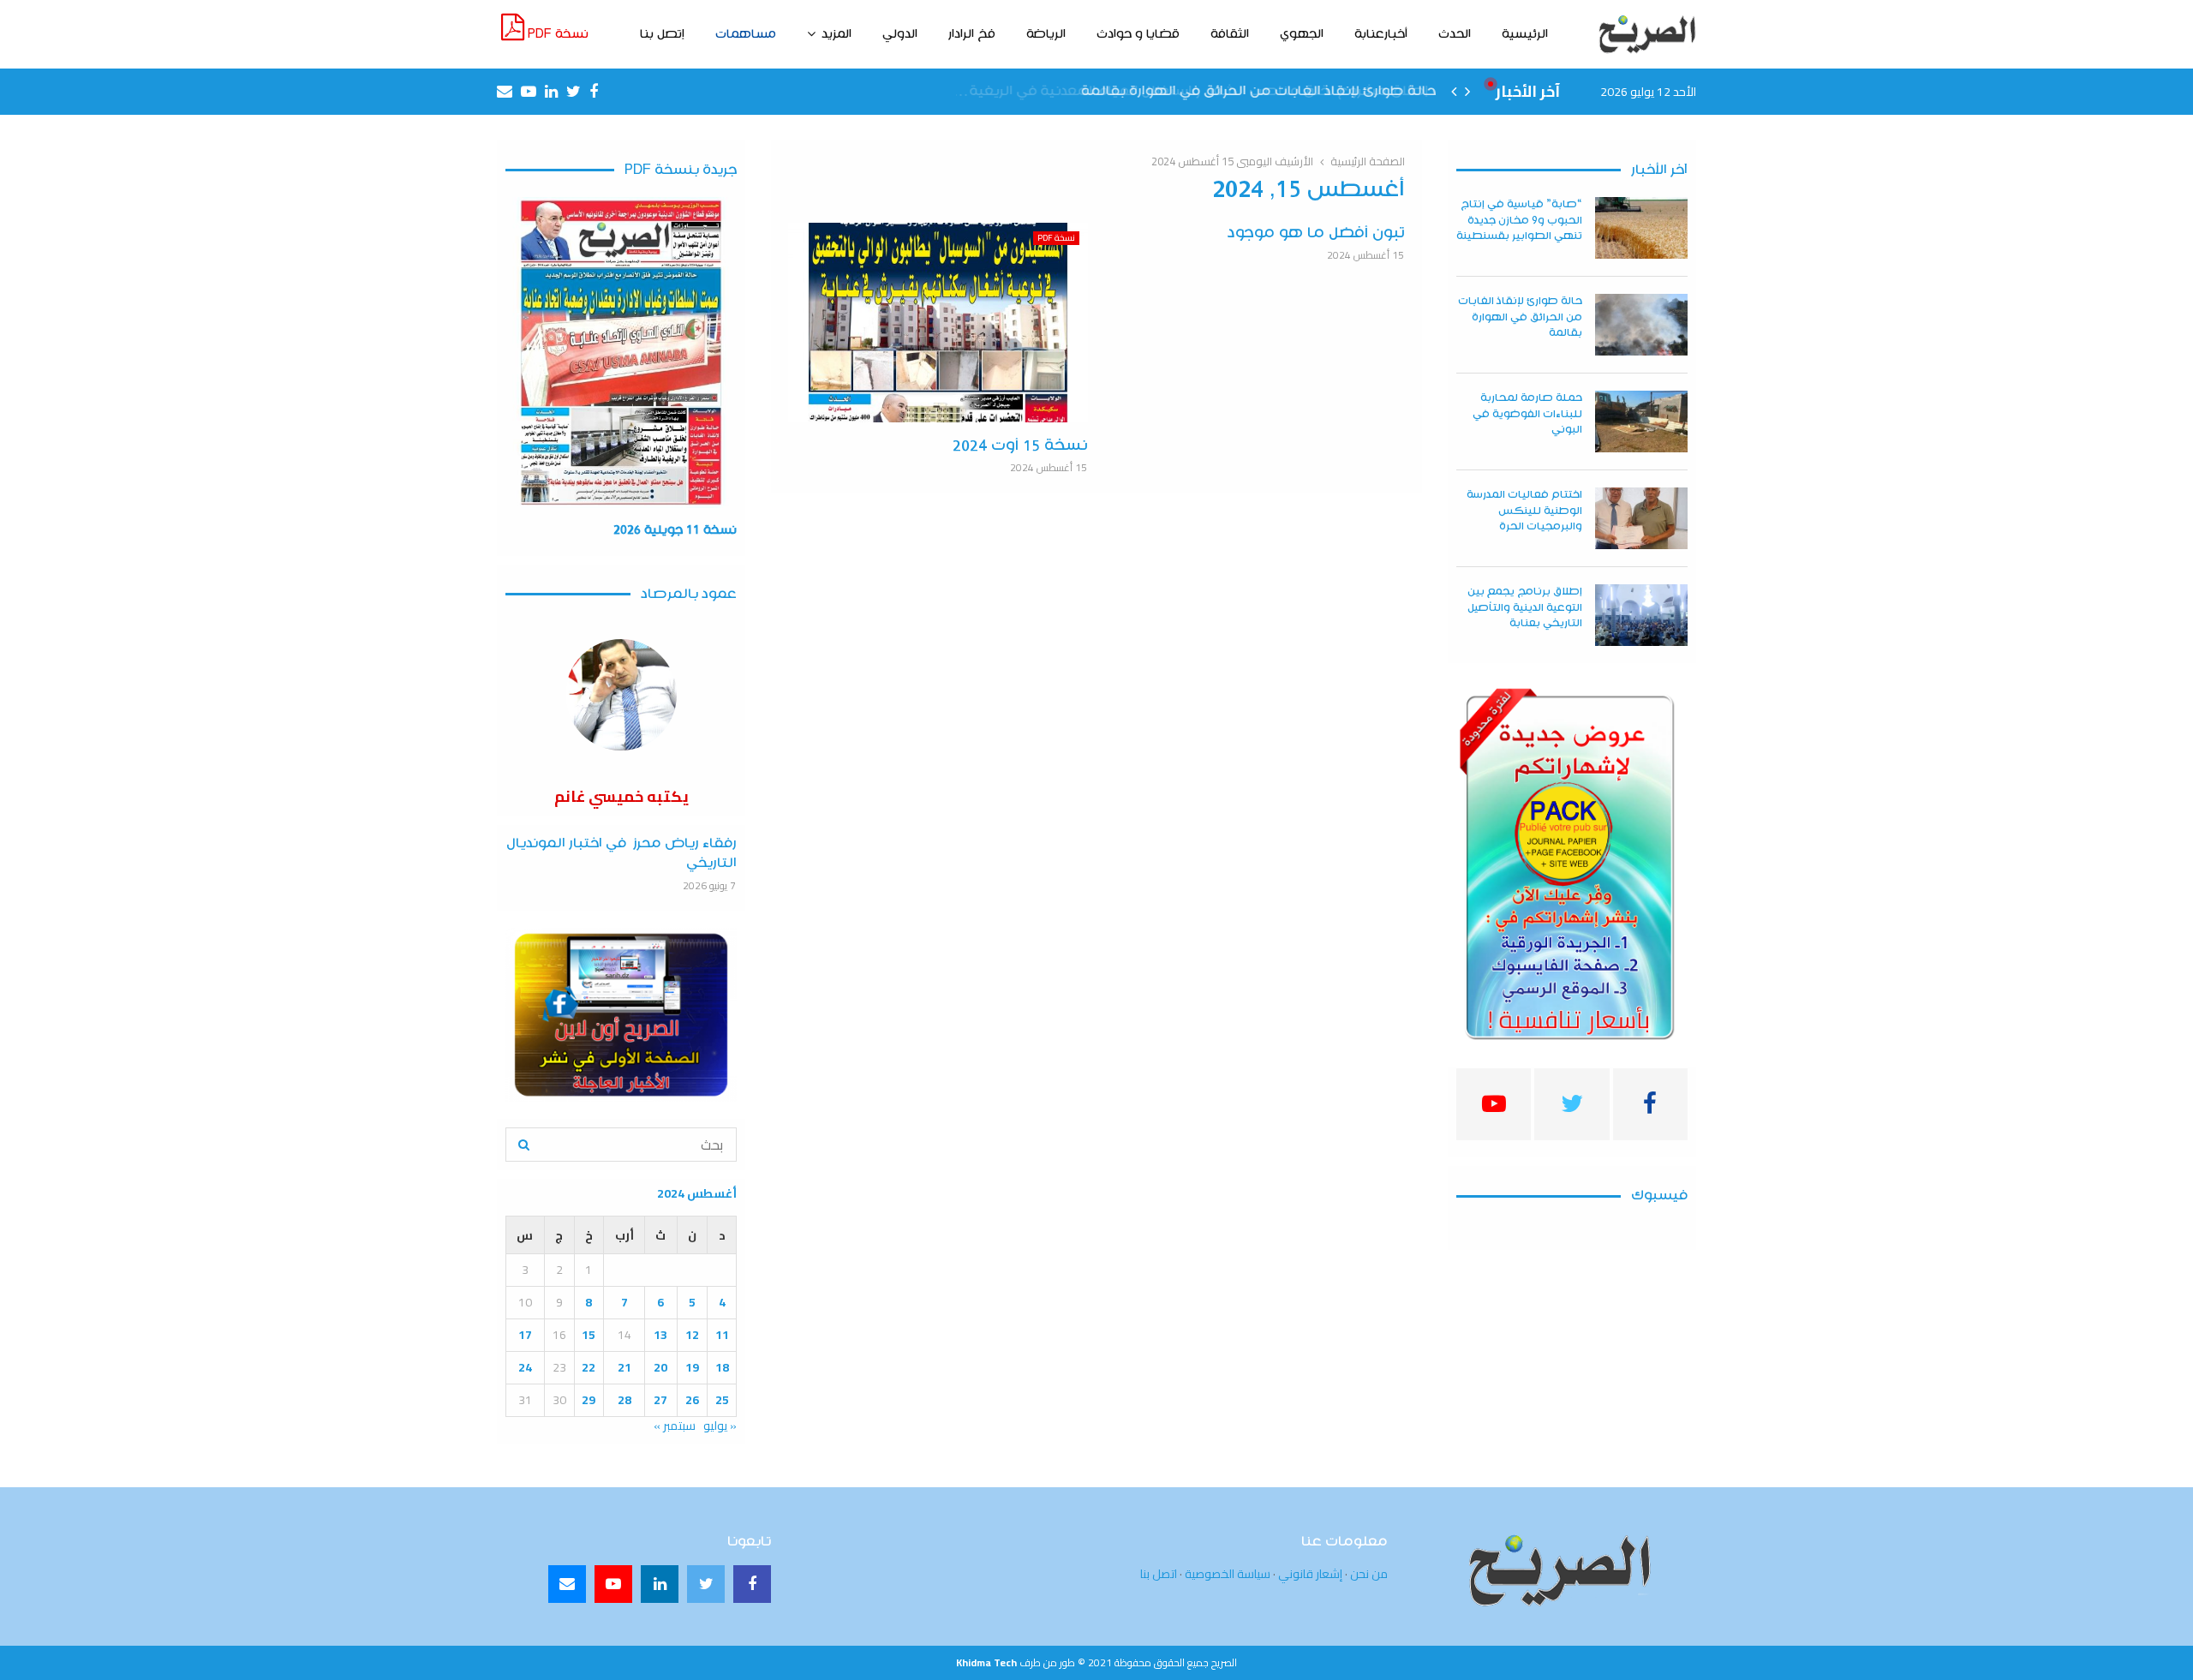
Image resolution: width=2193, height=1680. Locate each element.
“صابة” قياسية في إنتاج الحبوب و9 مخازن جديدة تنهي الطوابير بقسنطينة (1519, 220)
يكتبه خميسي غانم (621, 796)
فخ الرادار (972, 34)
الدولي (900, 34)
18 (722, 1367)
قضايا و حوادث (1138, 34)
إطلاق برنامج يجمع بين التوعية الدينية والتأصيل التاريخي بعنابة (1525, 607)
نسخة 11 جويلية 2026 (675, 530)
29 (589, 1400)
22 (589, 1367)
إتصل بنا (662, 34)
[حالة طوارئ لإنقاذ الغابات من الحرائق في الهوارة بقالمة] (1641, 325)
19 (692, 1367)
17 (525, 1335)
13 (660, 1335)
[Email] (567, 1584)
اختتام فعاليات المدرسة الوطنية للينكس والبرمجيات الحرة (1524, 510)
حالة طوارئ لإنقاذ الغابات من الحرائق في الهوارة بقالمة (1520, 317)
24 (525, 1367)
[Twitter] (706, 1584)
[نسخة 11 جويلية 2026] (621, 353)
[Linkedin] (660, 1584)
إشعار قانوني (1310, 1574)
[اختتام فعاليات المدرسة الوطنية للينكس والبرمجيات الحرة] (1641, 518)
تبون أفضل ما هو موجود (1316, 233)
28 (624, 1400)
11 (722, 1335)
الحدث (1455, 34)
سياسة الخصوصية (1228, 1574)
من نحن (1369, 1574)
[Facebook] (752, 1584)
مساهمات (746, 34)
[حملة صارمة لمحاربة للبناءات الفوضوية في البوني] (1641, 421)
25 (722, 1400)
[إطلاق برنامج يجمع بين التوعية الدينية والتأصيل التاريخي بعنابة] (1641, 615)
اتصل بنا (1159, 1574)
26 (692, 1400)
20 (660, 1367)
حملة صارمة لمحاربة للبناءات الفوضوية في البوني (1527, 413)
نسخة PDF (556, 34)
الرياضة (1046, 34)
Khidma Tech (986, 1662)
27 (660, 1400)
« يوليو (720, 1426)
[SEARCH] (524, 1145)
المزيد (837, 34)
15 (589, 1335)
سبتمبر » (675, 1426)
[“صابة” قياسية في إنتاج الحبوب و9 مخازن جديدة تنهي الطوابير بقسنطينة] (1641, 228)
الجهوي (1302, 34)
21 (624, 1367)
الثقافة (1230, 34)
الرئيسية (1525, 34)
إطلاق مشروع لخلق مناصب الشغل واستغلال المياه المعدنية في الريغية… (1201, 91)
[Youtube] (613, 1584)
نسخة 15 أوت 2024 (1020, 446)
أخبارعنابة (1381, 34)
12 (692, 1335)
